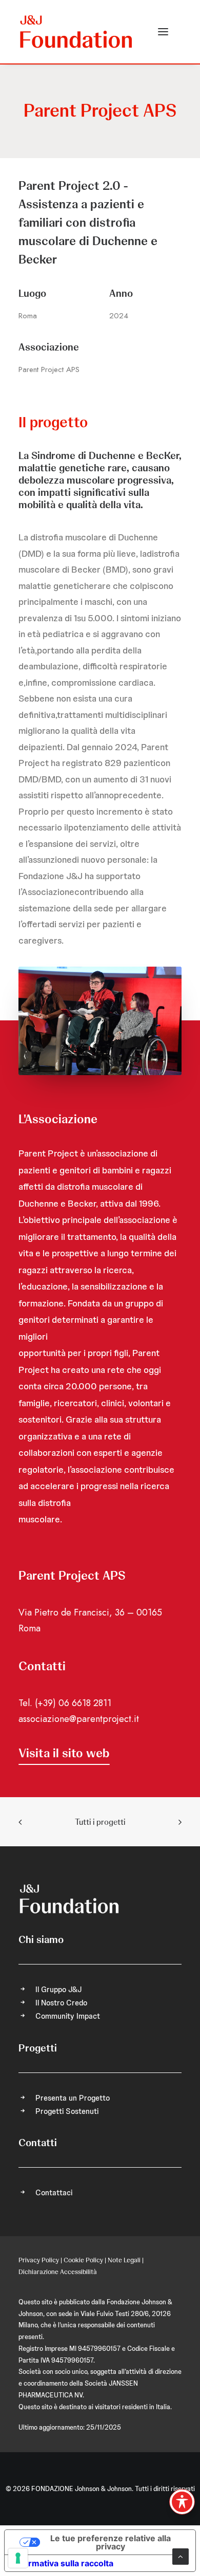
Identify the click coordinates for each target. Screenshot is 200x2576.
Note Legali (124, 2260)
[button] (163, 32)
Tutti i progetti (100, 1822)
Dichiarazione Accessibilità (58, 2272)
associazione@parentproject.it (79, 1719)
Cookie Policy (83, 2260)
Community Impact (68, 2016)
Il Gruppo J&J (58, 1990)
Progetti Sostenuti (67, 2111)
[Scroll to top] (181, 2556)
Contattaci (54, 2193)
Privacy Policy (39, 2260)
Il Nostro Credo (61, 2003)
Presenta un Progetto (73, 2098)
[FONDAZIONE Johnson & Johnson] (77, 32)
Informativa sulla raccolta (63, 2563)
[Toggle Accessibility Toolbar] (182, 2502)
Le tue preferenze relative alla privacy (111, 2542)
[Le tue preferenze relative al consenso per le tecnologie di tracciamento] (18, 2558)
